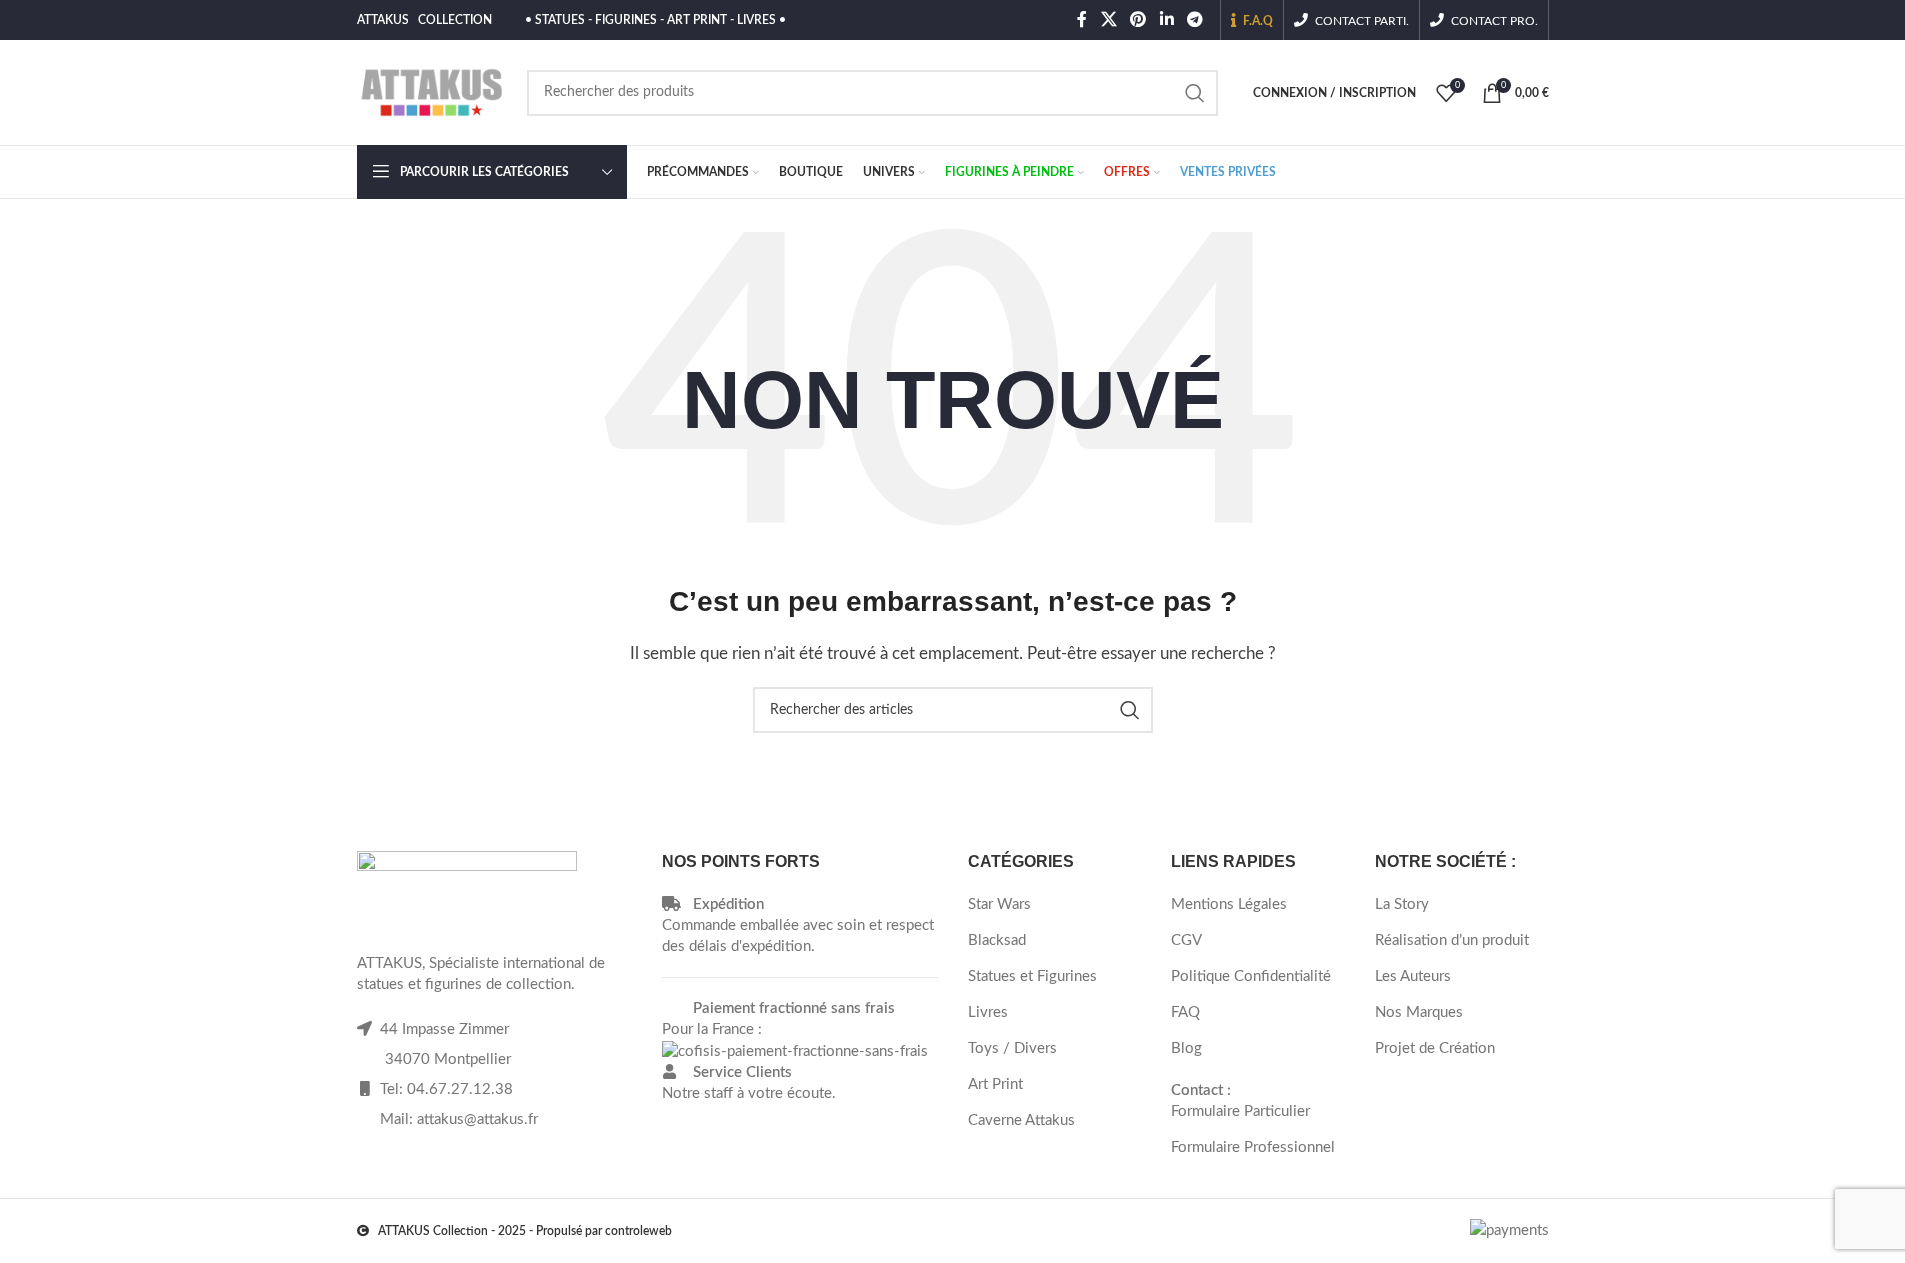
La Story (1402, 904)
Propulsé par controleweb (604, 1231)
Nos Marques (1419, 1012)
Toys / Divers (1012, 1048)
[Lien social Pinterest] (1138, 19)
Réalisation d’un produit (1452, 940)
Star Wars (999, 904)
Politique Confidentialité (1251, 976)
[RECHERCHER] (1195, 93)
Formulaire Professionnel (1253, 1147)
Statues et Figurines (1032, 976)
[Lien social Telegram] (1194, 19)
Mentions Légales (1229, 904)
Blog (1186, 1048)
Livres (988, 1012)
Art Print (995, 1084)
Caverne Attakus (1021, 1120)
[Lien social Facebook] (1082, 19)
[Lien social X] (1108, 19)
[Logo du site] (432, 91)
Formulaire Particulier (1240, 1111)
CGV (1186, 940)
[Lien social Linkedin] (1166, 19)
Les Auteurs (1413, 976)
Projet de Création (1435, 1048)
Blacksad (997, 940)
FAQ (1185, 1012)
